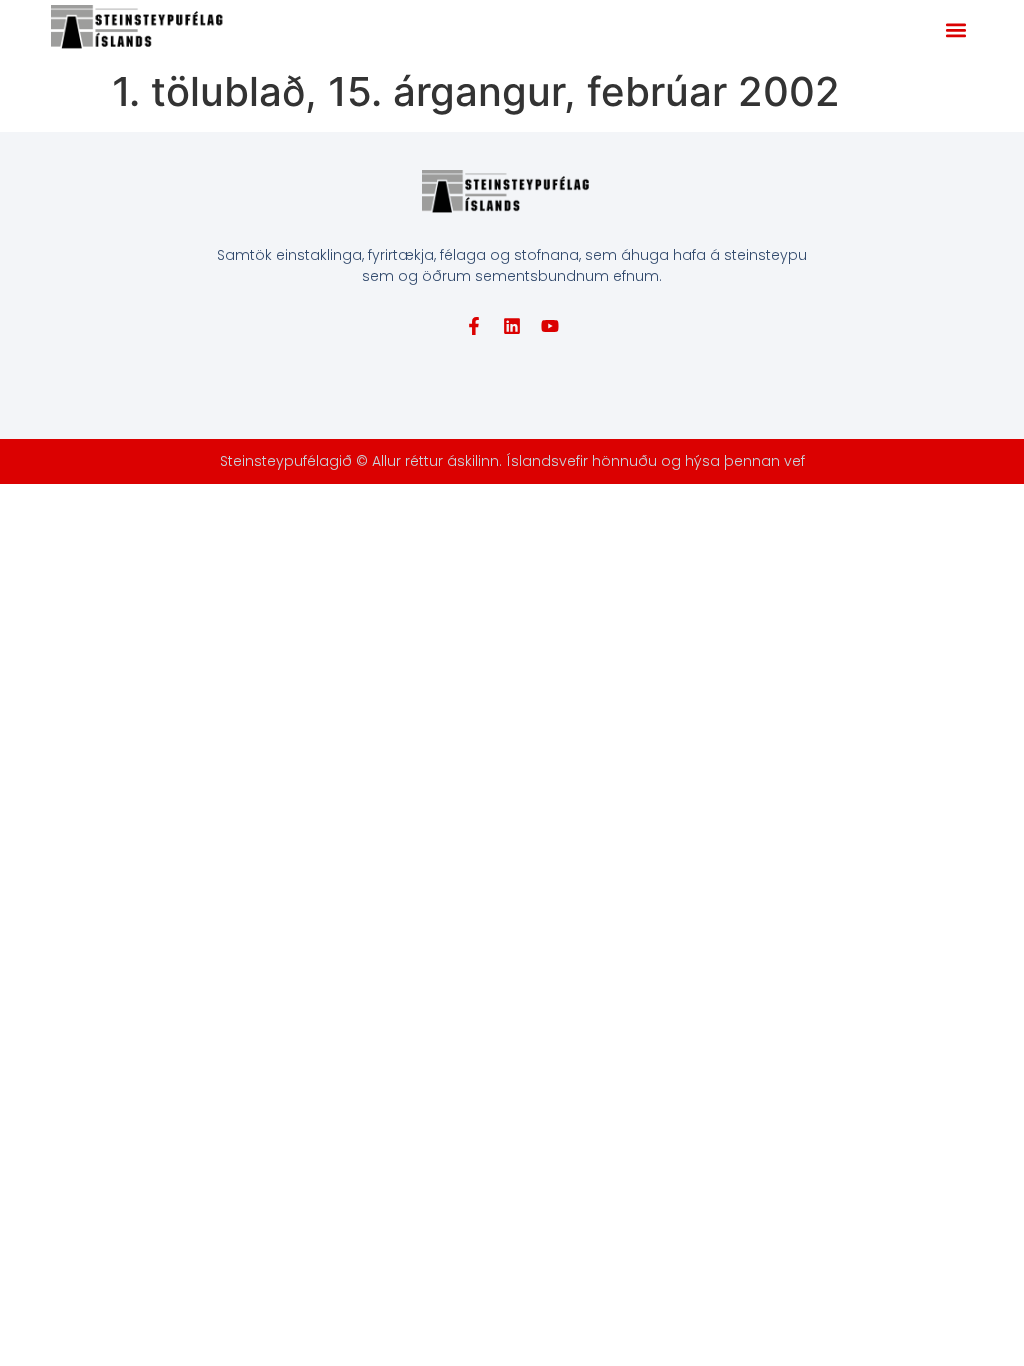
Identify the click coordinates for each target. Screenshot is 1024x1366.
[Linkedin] (512, 326)
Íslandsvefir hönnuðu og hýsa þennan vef (655, 461)
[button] (956, 30)
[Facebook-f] (474, 326)
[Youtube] (550, 326)
